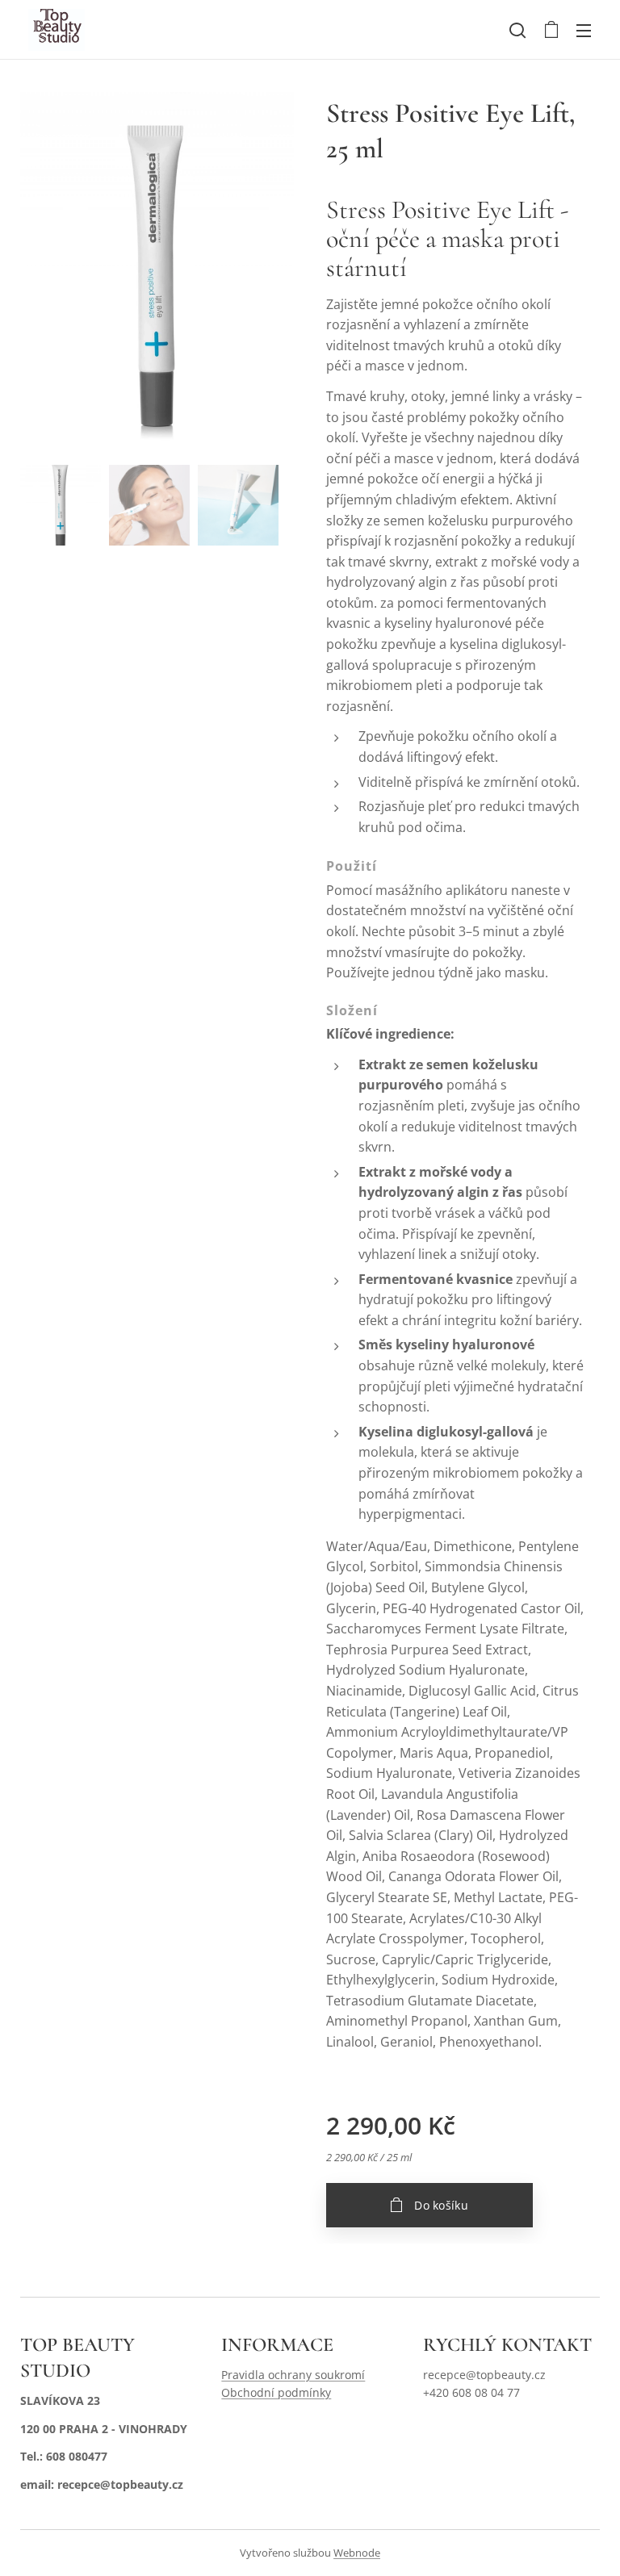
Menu (584, 30)
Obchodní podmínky (276, 2392)
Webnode (357, 2553)
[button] (517, 30)
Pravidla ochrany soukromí (293, 2375)
